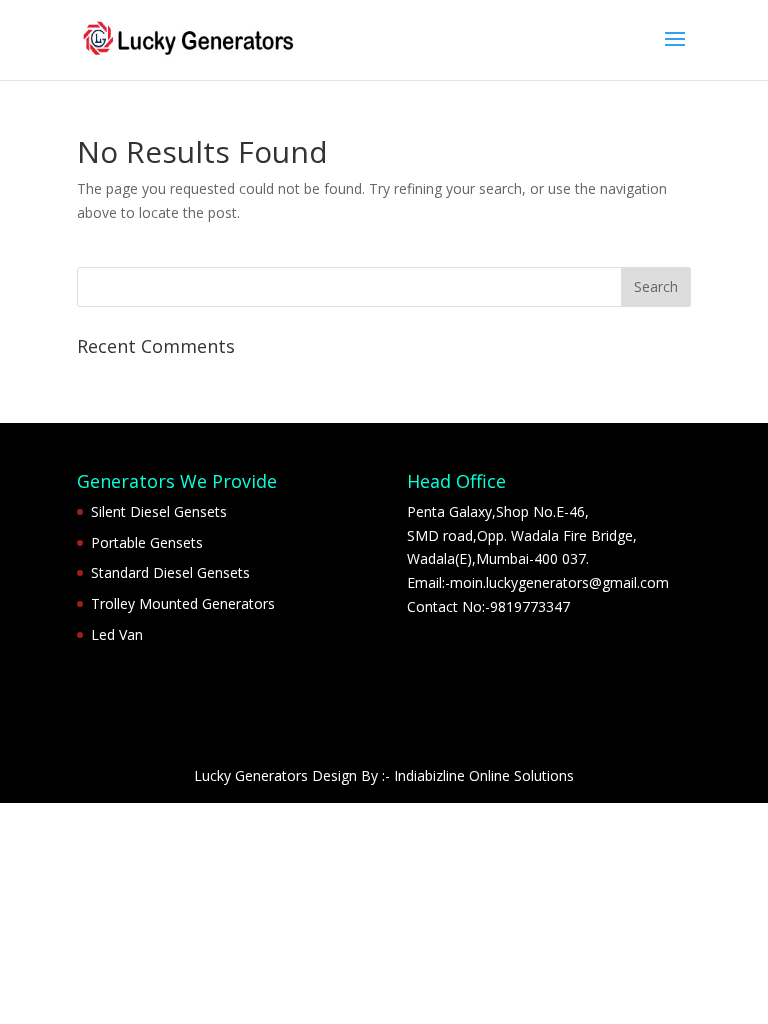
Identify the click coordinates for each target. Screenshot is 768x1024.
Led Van (117, 634)
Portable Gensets (147, 542)
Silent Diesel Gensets (159, 511)
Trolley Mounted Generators (183, 603)
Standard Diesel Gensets (170, 572)
